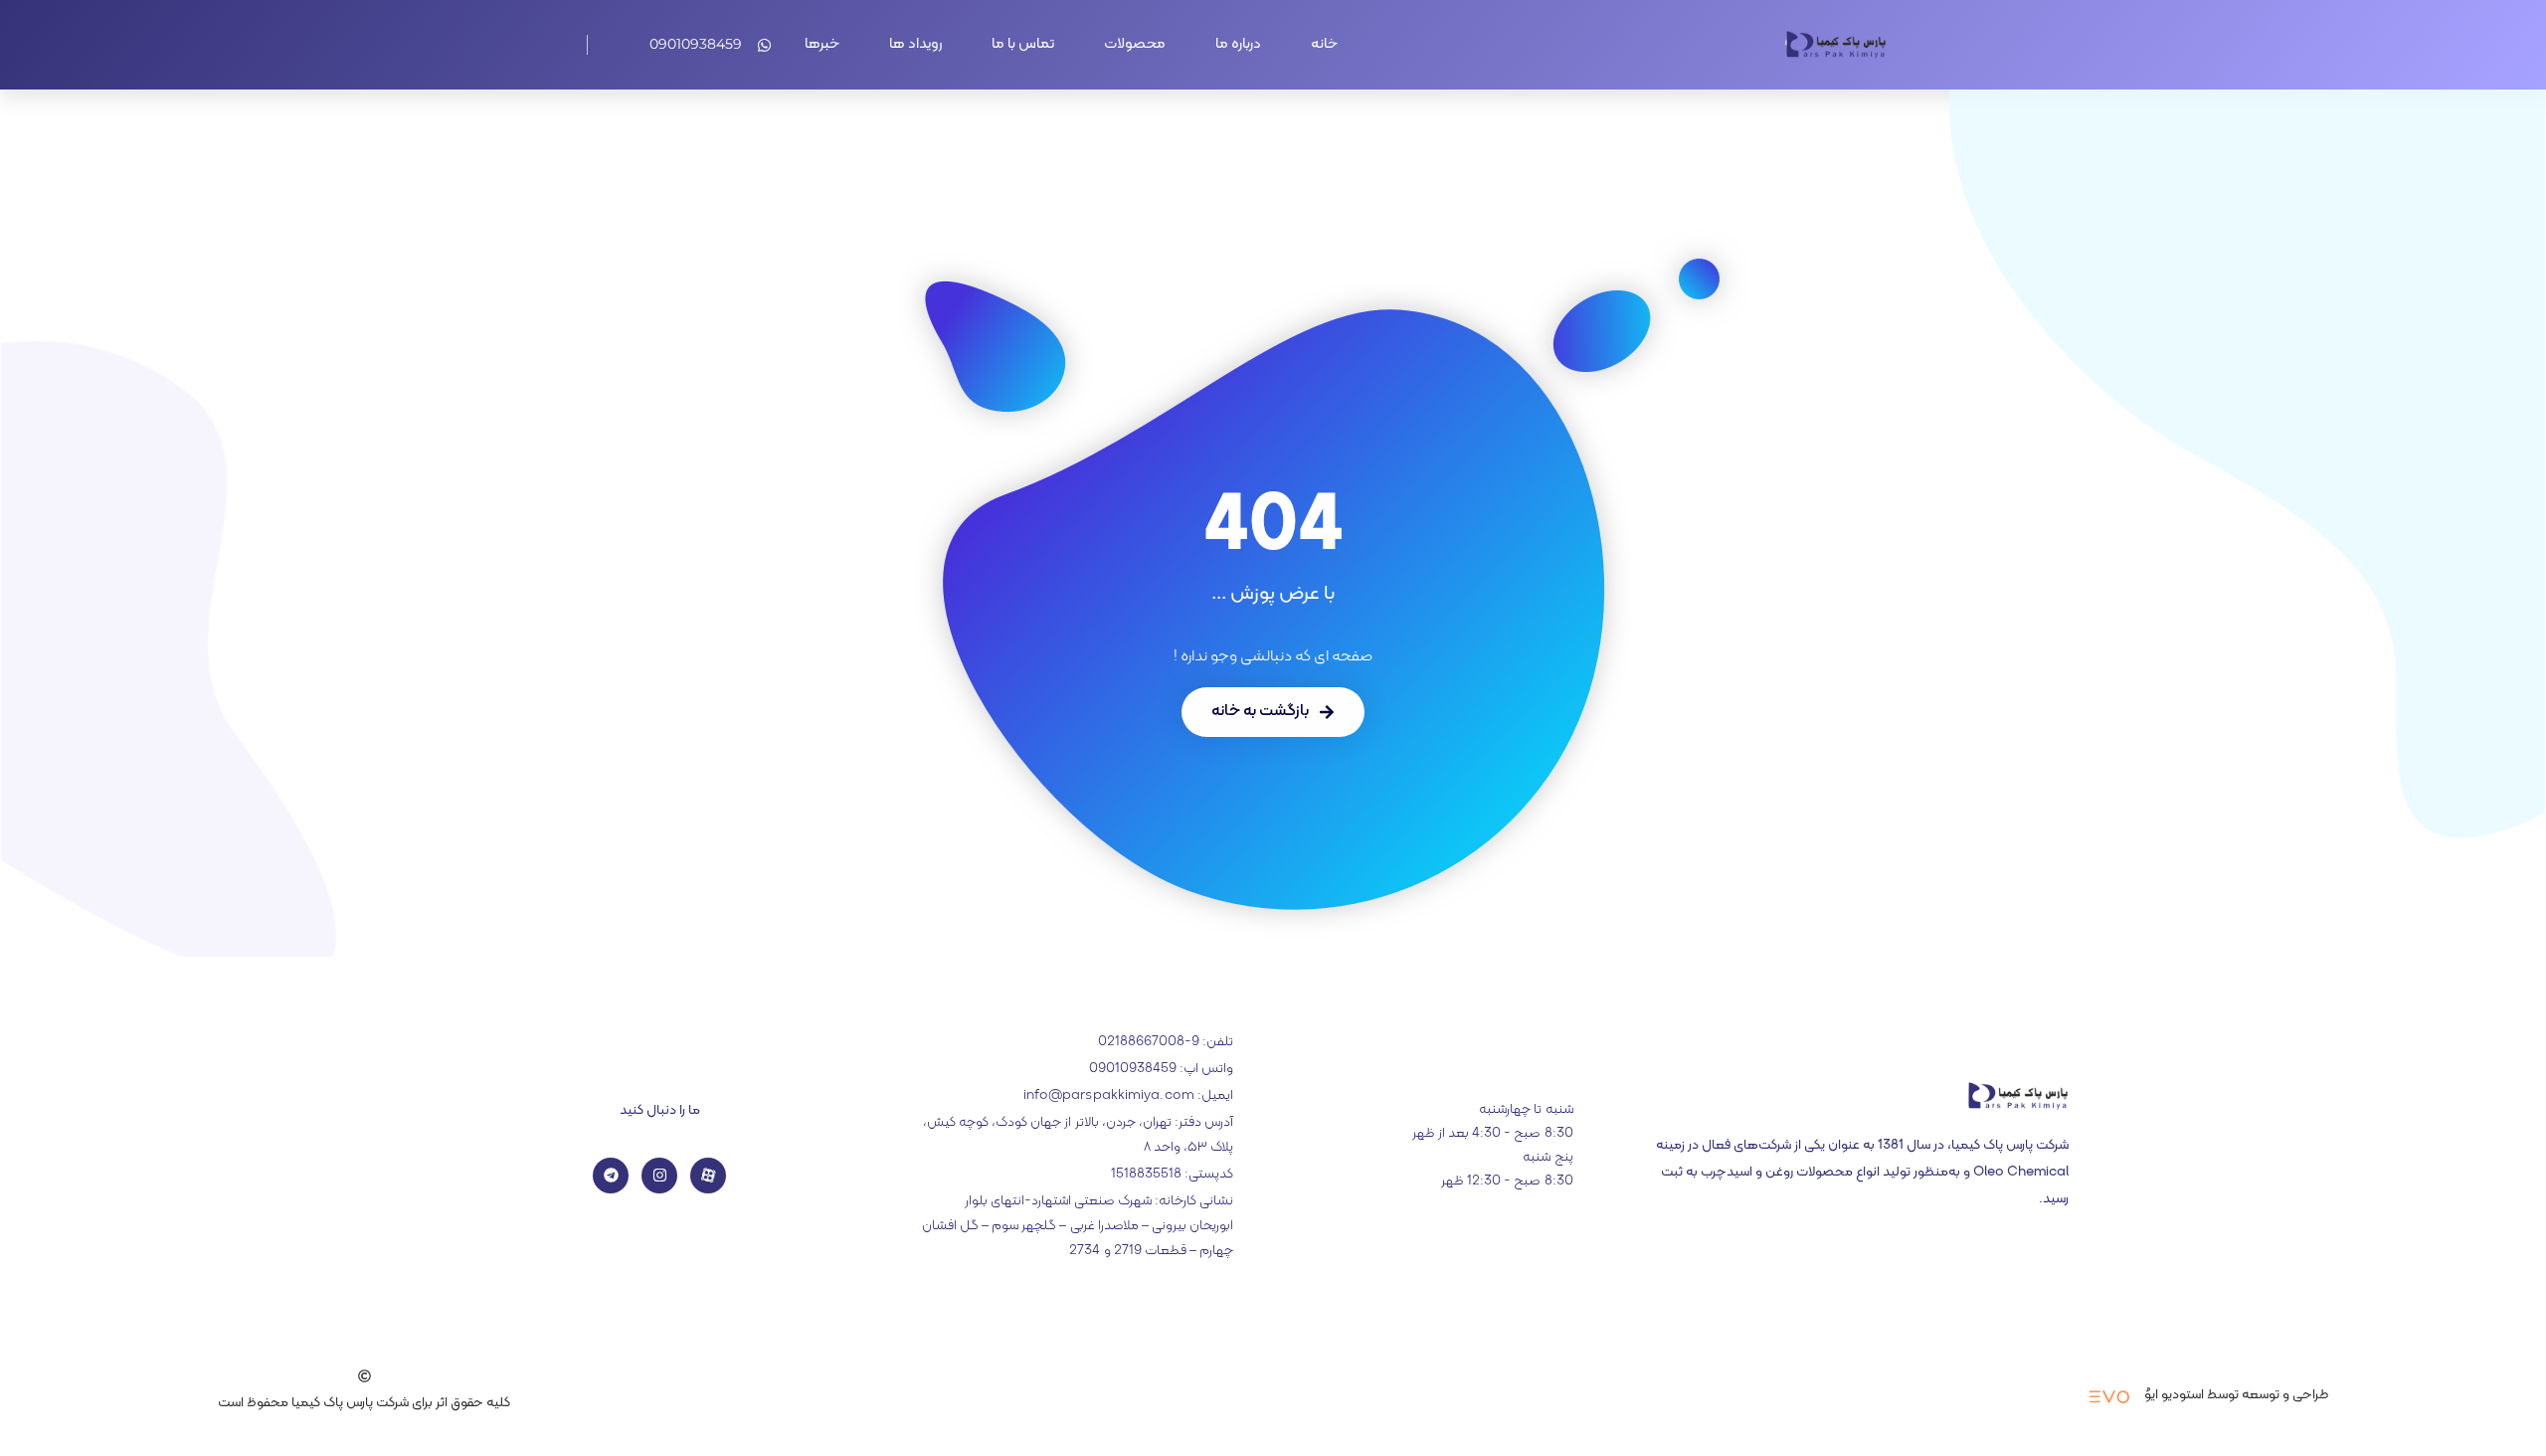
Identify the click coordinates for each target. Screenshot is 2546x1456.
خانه (1324, 44)
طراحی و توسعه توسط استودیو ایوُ (2236, 1395)
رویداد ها (915, 44)
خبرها (822, 44)
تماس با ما (1023, 44)
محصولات (1135, 44)
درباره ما (1238, 44)
